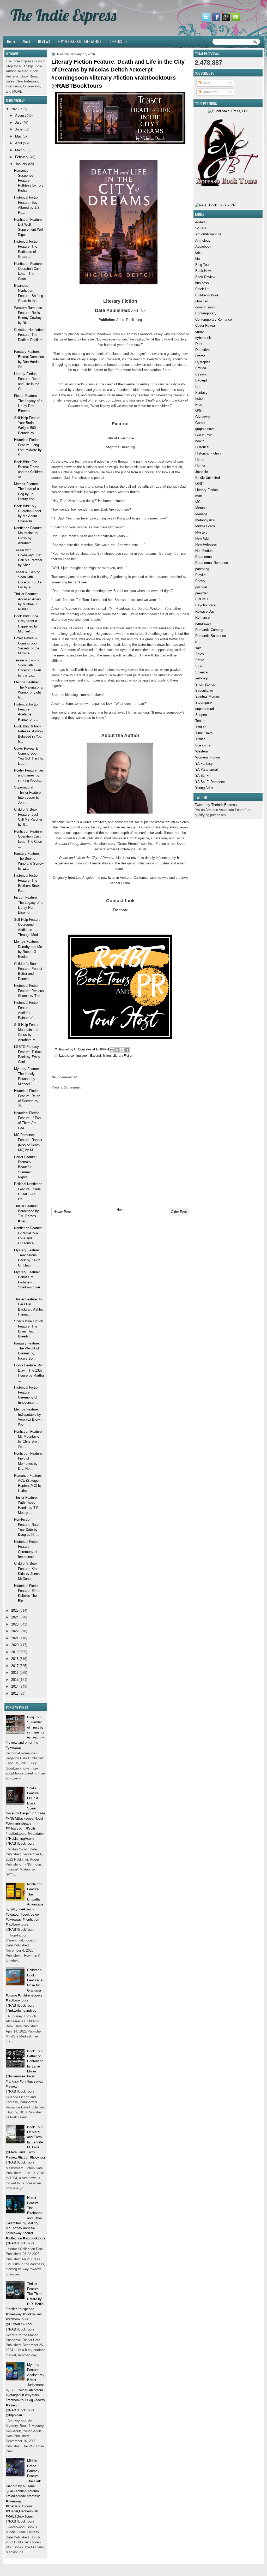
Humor (200, 465)
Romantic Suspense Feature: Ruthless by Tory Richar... (29, 181)
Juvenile (202, 472)
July (18, 122)
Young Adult (204, 788)
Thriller (200, 727)
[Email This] (112, 1050)
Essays (201, 374)
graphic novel (205, 429)
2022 (15, 1631)
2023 (15, 1624)
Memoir (201, 508)
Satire (200, 660)
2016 (15, 1673)
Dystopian (203, 362)
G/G (198, 411)
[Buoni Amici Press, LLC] (228, 111)
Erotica (201, 368)
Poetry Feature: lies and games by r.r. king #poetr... (29, 775)
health (200, 441)
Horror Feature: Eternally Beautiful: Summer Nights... (25, 1167)
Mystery (201, 532)
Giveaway (203, 417)
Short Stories (205, 685)
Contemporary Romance (214, 319)
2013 (15, 1693)
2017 (15, 1666)
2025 (15, 1610)
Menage (201, 514)
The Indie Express (63, 15)
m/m (199, 496)
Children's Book (207, 295)
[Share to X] (122, 1050)
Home (11, 41)
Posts (206, 83)
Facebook (120, 910)
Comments (210, 92)
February (22, 157)
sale (198, 648)
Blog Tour (202, 265)
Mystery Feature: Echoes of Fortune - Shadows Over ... (27, 1282)
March (20, 150)
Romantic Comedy (209, 630)
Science (201, 672)
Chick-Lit (202, 289)
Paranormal (204, 557)
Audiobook (203, 246)
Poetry (200, 581)
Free (199, 405)
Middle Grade (205, 526)
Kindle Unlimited (208, 478)
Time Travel (204, 733)
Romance (202, 617)
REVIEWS (44, 41)
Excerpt (201, 380)
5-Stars (201, 228)
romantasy (203, 623)
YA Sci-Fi (202, 776)
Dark (199, 344)
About (26, 41)
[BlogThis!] (117, 1050)
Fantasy (201, 393)
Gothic (200, 423)
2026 (15, 109)
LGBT (200, 484)
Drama (200, 356)
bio (198, 259)
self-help (202, 678)
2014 (15, 1686)
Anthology (203, 240)
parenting (202, 569)
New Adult (203, 538)
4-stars (201, 222)
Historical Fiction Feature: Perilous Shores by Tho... (29, 991)
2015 (15, 1680)
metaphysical (205, 520)
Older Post (179, 1212)
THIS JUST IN (119, 41)
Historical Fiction (208, 453)
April (19, 143)
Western (202, 751)
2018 (15, 1659)
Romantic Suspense (211, 636)
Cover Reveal (205, 325)
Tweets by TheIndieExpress (216, 805)
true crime (203, 745)
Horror (200, 459)
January (21, 164)
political (201, 587)
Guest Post (204, 435)
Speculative (204, 691)
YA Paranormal (207, 770)
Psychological (206, 605)
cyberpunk (203, 338)
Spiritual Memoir (208, 697)
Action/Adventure (208, 234)
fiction (200, 399)
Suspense (203, 715)
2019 (15, 1652)
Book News (204, 271)
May (18, 136)
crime (199, 331)
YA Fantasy (204, 764)
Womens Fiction (208, 757)
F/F (198, 386)
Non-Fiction (204, 551)
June (19, 129)
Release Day (205, 611)
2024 (15, 1617)
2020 (15, 1645)
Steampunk (204, 703)
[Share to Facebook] (127, 1050)
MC (198, 502)
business (202, 283)
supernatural (205, 709)
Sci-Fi (200, 666)
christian (202, 301)
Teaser (200, 721)
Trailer (200, 739)
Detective (202, 350)
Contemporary (206, 313)
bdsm (199, 252)
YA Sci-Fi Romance (210, 782)
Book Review (205, 277)
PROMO (202, 599)
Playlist (201, 575)
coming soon (205, 307)
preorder (201, 593)
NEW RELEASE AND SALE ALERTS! (80, 41)
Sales (200, 654)
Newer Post (62, 1212)
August (20, 115)
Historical (202, 447)
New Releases (206, 544)
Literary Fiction (207, 490)
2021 (15, 1638)
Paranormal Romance (212, 563)
